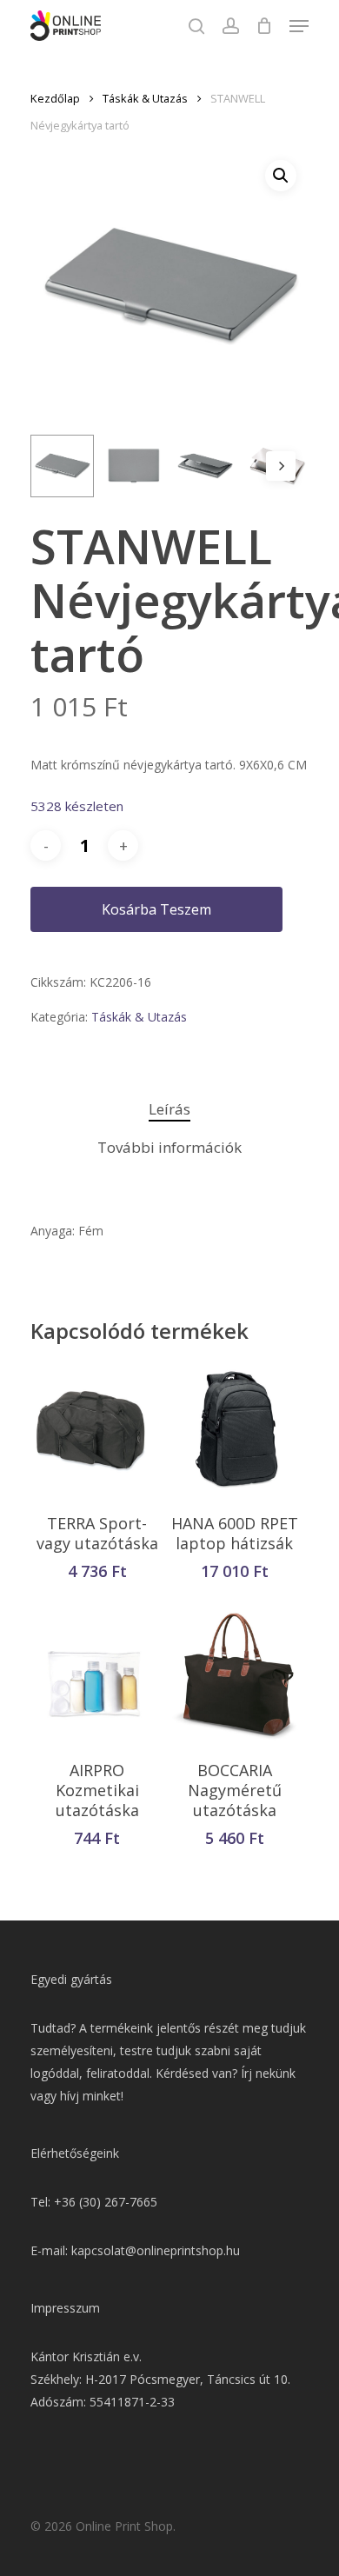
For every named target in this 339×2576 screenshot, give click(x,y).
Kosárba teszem (156, 909)
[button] (281, 176)
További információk (169, 1147)
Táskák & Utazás (145, 98)
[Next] (281, 466)
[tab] (169, 1110)
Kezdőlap (55, 98)
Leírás (169, 1109)
